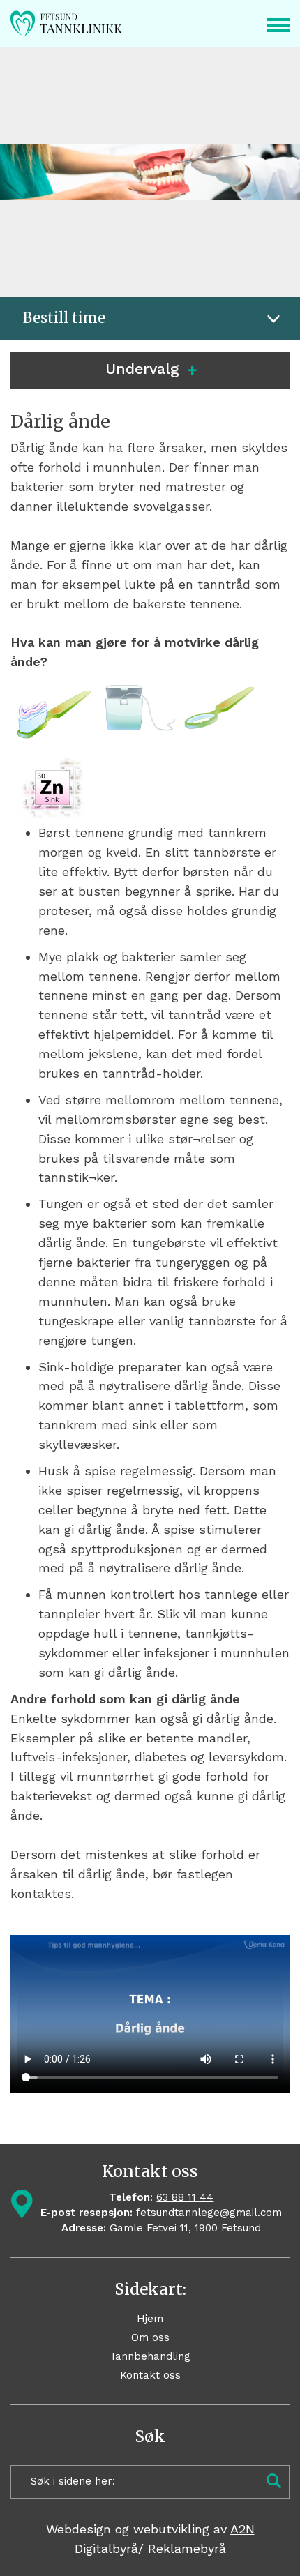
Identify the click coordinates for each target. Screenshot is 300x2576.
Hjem (150, 2319)
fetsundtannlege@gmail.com (209, 2213)
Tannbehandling (150, 2356)
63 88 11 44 (185, 2197)
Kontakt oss (150, 2375)
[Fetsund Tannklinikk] (88, 24)
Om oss (150, 2337)
